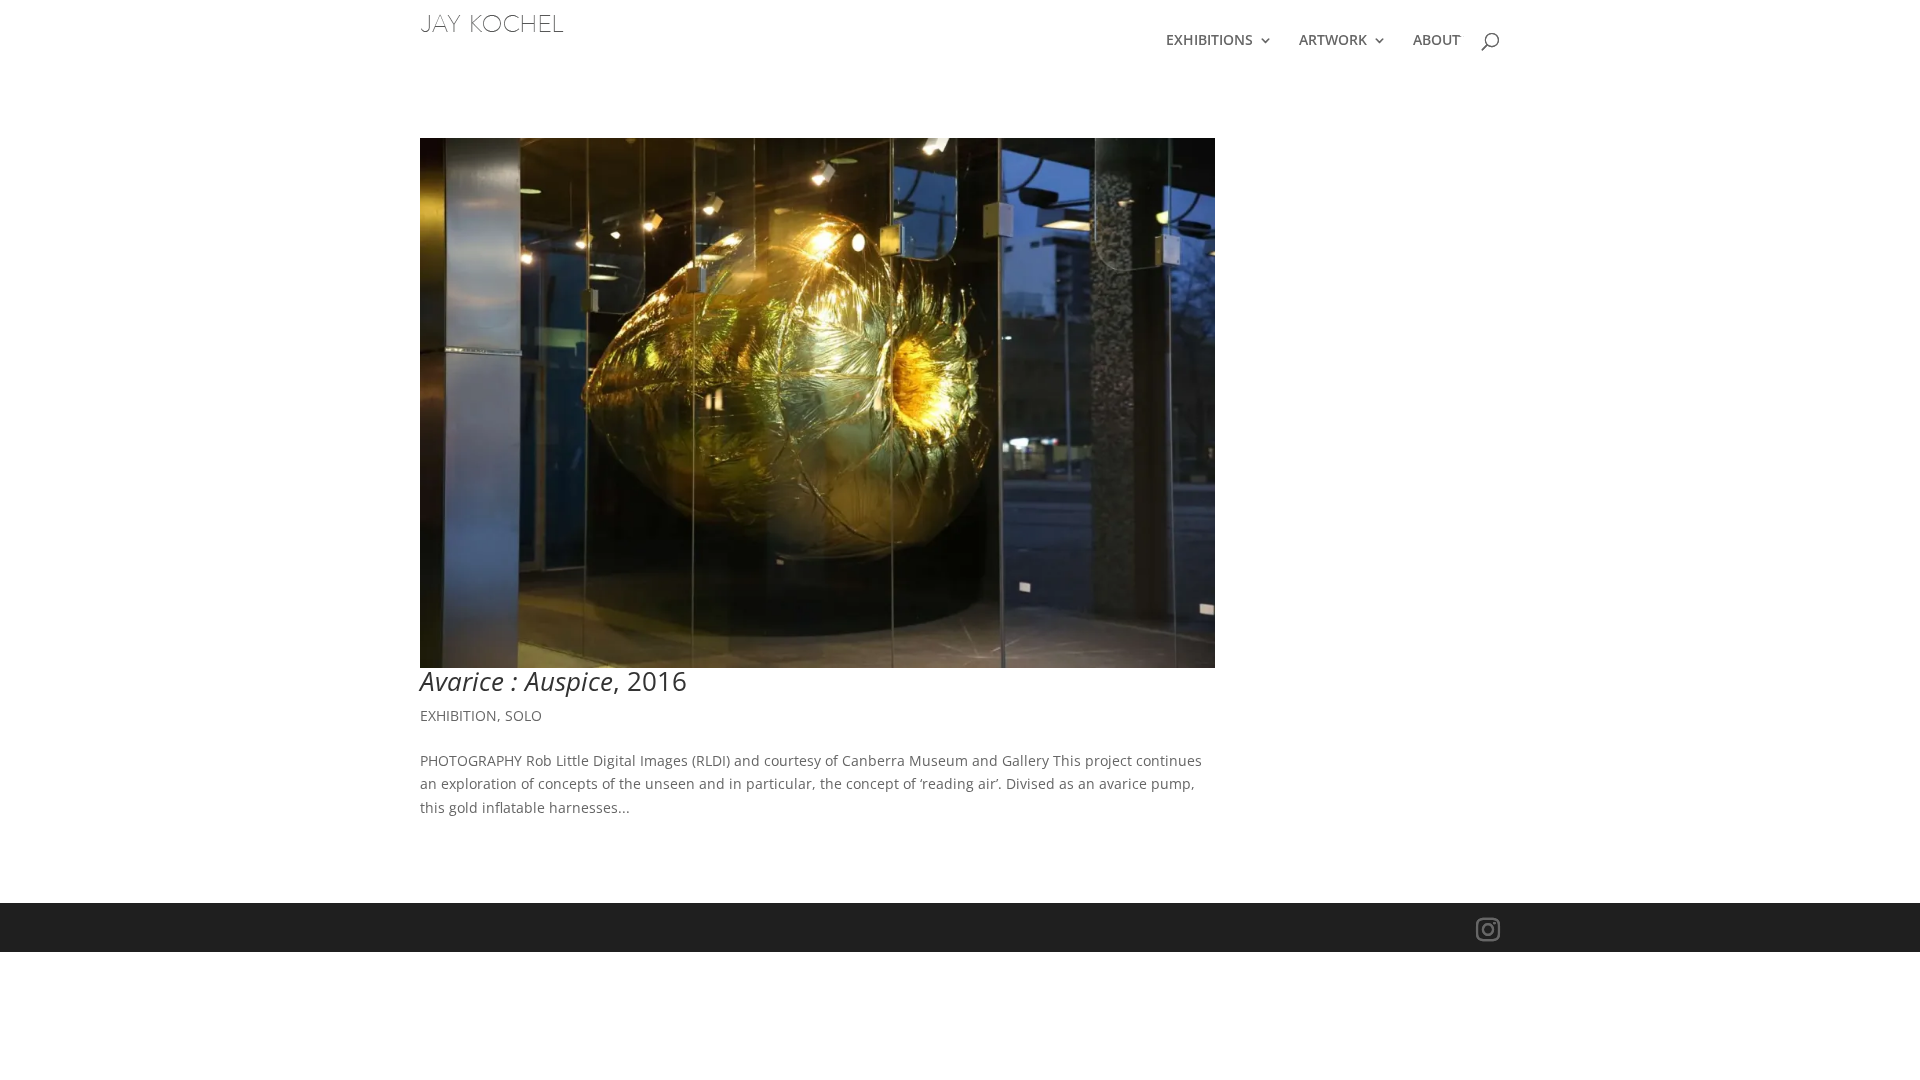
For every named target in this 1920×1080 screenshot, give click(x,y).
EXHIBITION (458, 715)
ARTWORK (1333, 41)
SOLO (523, 715)
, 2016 (553, 681)
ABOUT (1436, 41)
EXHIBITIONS (1209, 41)
